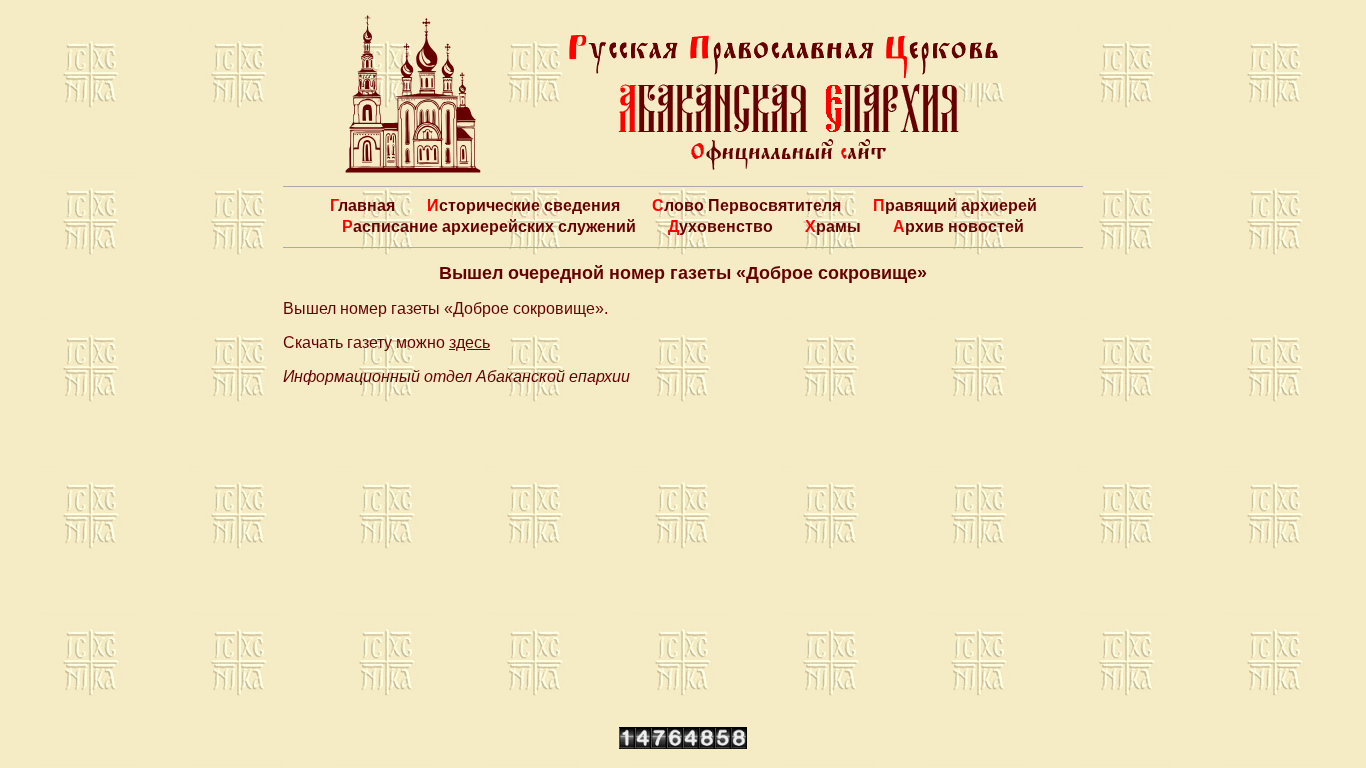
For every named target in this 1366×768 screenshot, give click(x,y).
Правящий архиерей (955, 205)
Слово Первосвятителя (746, 205)
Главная (362, 205)
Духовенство (720, 226)
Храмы (833, 226)
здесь (469, 342)
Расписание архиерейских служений (489, 226)
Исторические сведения (523, 205)
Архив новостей (958, 226)
